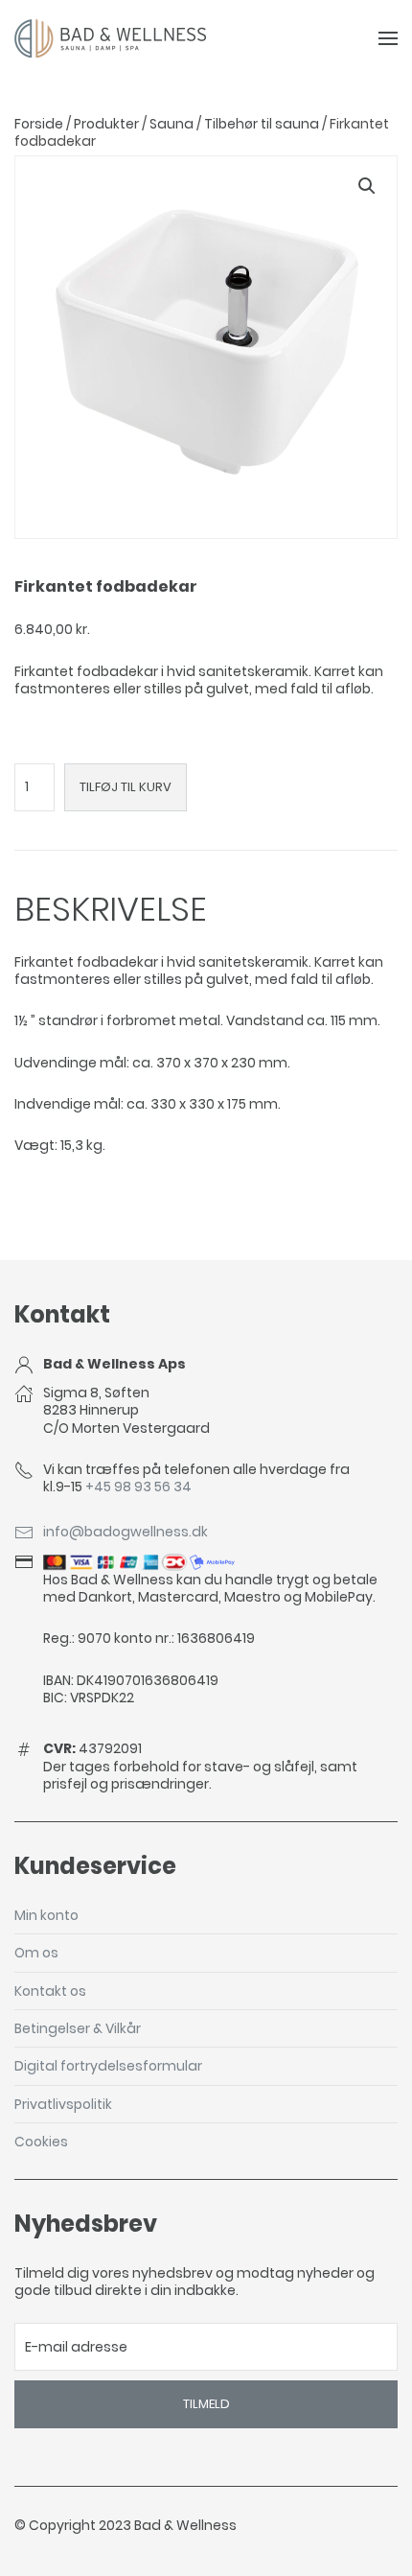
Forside (39, 124)
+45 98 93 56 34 (138, 1487)
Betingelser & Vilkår (78, 2027)
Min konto (46, 1914)
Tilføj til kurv (126, 787)
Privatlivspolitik (63, 2103)
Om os (36, 1953)
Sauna (172, 124)
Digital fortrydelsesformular (108, 2066)
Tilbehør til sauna (262, 124)
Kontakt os (50, 1990)
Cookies (41, 2141)
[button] (367, 186)
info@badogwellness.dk (126, 1531)
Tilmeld (206, 2404)
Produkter (106, 124)
